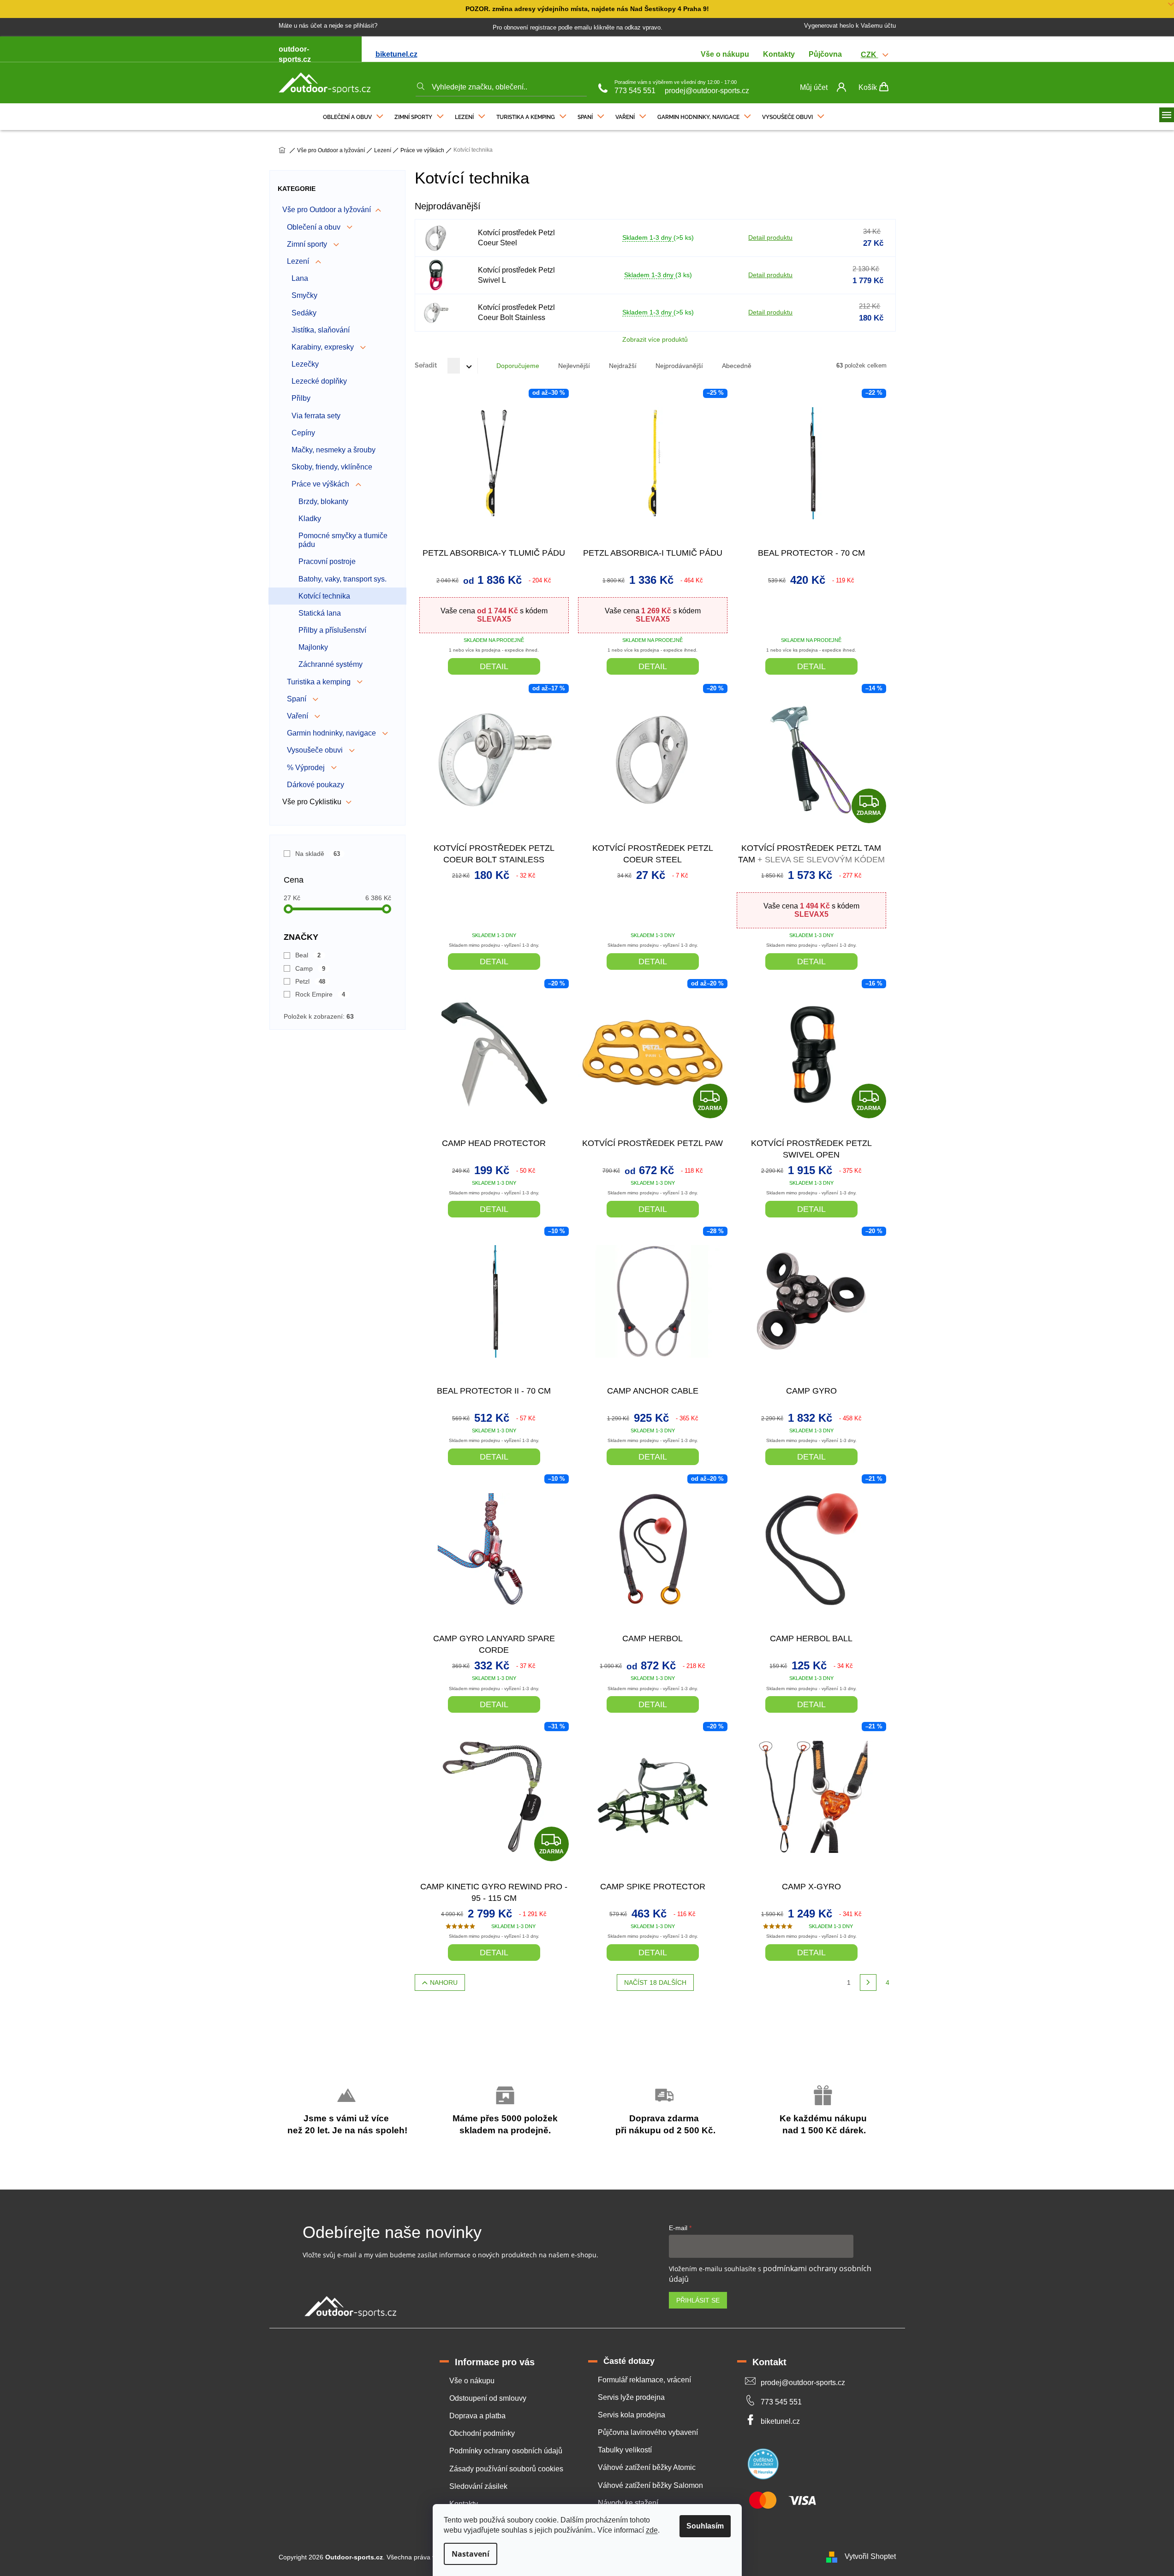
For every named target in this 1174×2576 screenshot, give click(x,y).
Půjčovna (825, 54)
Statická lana (320, 613)
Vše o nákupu (725, 54)
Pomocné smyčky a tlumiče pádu (343, 540)
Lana (300, 278)
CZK (870, 55)
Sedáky (304, 313)
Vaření (298, 716)
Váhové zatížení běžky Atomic (647, 2467)
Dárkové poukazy (316, 785)
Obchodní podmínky (482, 2433)
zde (652, 2530)
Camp (310, 968)
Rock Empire (320, 994)
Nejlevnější (574, 366)
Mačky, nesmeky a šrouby (334, 450)
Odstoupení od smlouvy (488, 2398)
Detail (494, 666)
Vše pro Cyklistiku (312, 802)
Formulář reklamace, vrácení (644, 2380)
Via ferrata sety (316, 416)
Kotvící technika (324, 596)
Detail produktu (770, 237)
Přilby (301, 398)
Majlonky (313, 647)
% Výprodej (307, 768)
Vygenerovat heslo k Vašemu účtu (850, 26)
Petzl (310, 981)
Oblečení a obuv (315, 227)
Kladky (310, 519)
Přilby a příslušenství (332, 630)
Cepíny (303, 433)
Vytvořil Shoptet (870, 2557)
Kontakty (779, 54)
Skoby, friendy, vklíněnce (332, 467)
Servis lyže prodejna (631, 2397)
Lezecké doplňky (319, 381)
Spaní (298, 699)
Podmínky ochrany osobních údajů (506, 2451)
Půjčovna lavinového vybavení (648, 2432)
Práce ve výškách (321, 484)
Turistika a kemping (320, 682)
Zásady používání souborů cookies (506, 2469)
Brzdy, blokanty (323, 502)
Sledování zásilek (478, 2486)
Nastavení (471, 2554)
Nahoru (444, 1982)
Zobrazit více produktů (655, 339)
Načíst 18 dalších (655, 1982)
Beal (308, 955)
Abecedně (737, 366)
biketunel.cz (396, 54)
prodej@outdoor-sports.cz (707, 91)
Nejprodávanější (679, 366)
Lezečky (305, 364)
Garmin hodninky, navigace (332, 733)
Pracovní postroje (327, 561)
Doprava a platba (477, 2416)
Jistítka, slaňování (321, 330)
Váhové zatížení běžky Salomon (650, 2485)
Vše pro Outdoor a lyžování (327, 210)
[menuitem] (353, 115)
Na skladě (318, 854)
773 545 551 (635, 91)
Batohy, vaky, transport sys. (343, 579)
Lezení (299, 261)
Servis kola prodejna (632, 2415)
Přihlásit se (698, 2300)
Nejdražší (623, 366)
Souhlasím (705, 2526)
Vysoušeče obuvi (316, 750)
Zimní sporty (308, 244)
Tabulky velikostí (625, 2450)
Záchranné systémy (331, 664)
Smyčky (304, 295)
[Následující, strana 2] (868, 1982)
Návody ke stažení (628, 2503)
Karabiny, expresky (324, 347)
